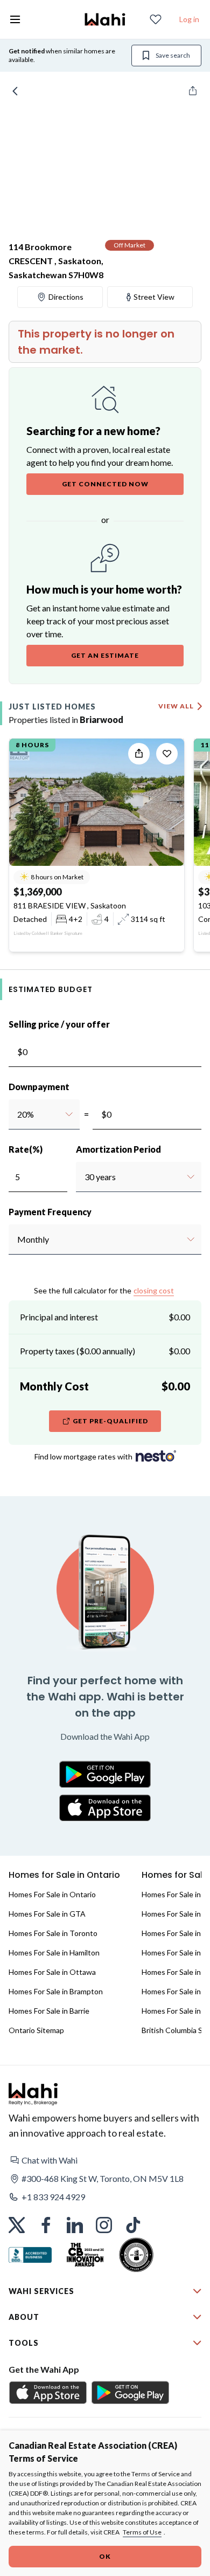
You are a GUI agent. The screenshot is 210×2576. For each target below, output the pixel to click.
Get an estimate (105, 655)
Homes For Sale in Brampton (56, 1991)
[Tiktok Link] (133, 2225)
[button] (105, 2160)
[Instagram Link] (104, 2225)
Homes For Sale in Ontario (52, 1894)
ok (105, 2556)
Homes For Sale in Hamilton (54, 1952)
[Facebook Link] (46, 2225)
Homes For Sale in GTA (47, 1914)
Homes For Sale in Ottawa (52, 1972)
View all (176, 706)
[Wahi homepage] (105, 19)
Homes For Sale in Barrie (49, 2011)
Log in (189, 19)
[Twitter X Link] (17, 2225)
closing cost (154, 1290)
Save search (173, 55)
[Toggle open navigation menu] (15, 19)
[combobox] (17, 1114)
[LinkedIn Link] (75, 2225)
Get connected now (105, 484)
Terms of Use (142, 2532)
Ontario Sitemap (36, 2030)
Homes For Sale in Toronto (53, 1933)
